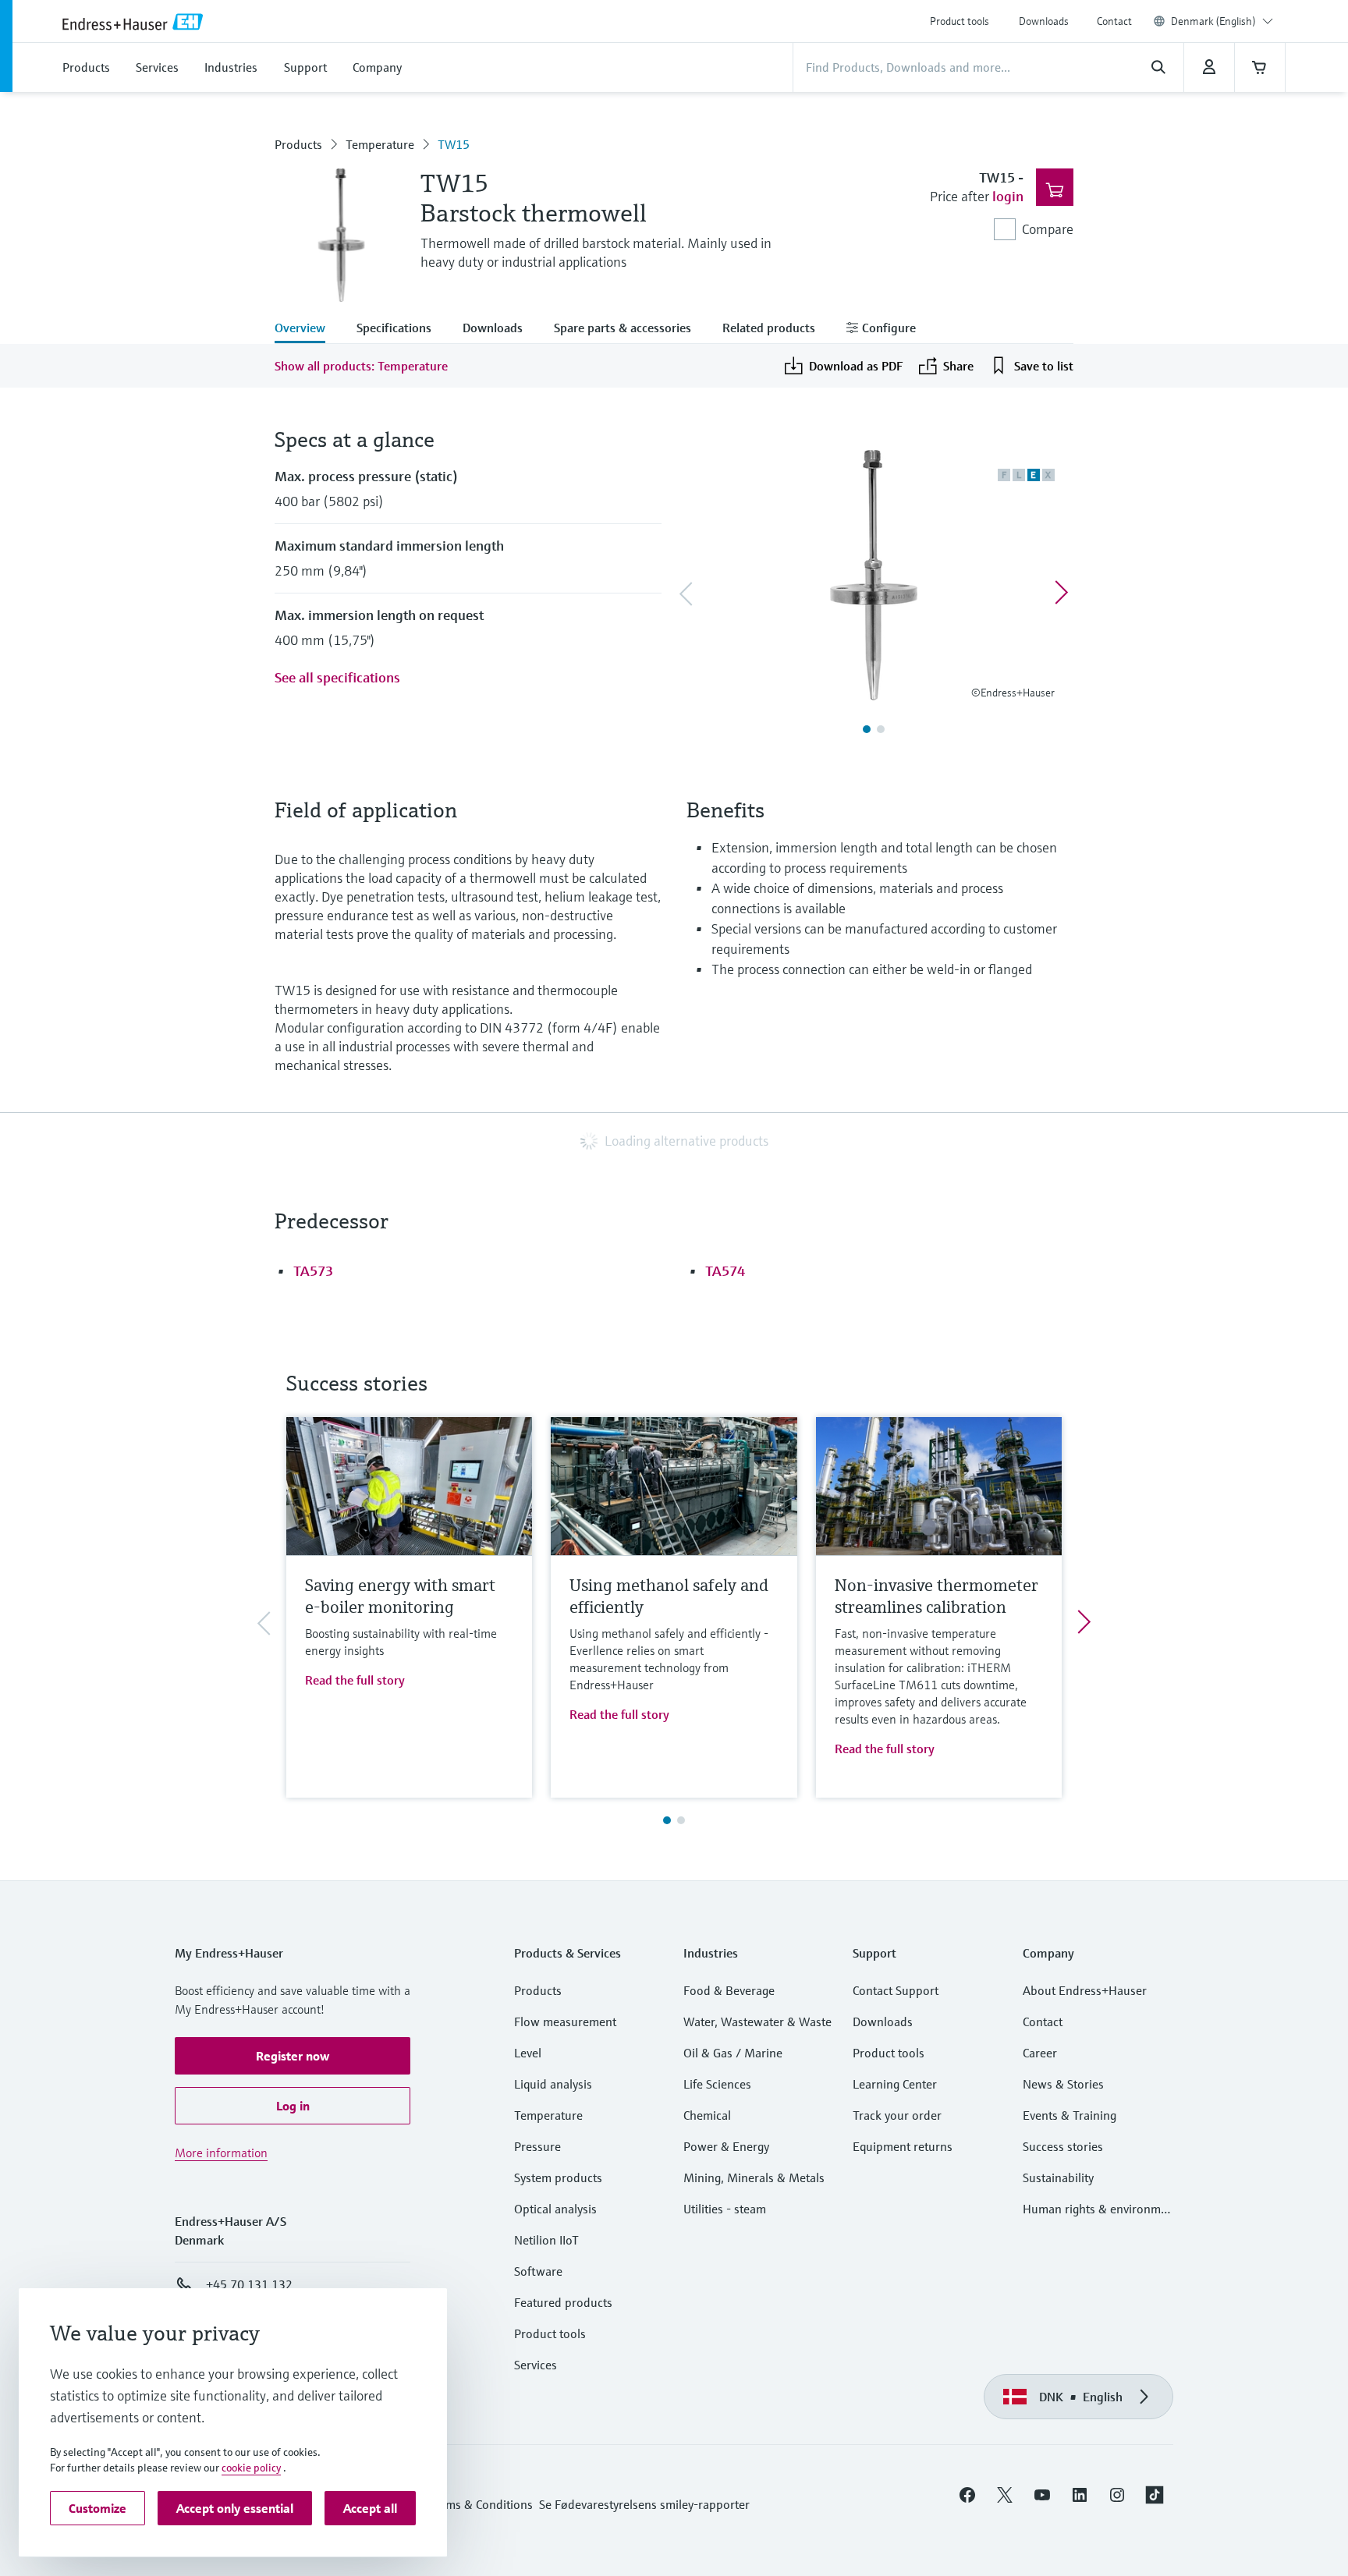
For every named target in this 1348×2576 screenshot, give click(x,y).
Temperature (380, 144)
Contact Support (896, 1990)
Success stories (1063, 2146)
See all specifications (337, 677)
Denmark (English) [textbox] (1213, 21)
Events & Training (1070, 2115)
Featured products (563, 2302)
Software (538, 2271)
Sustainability (1058, 2177)
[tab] (308, 329)
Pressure (537, 2146)
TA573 (313, 1271)
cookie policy (251, 2468)
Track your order (897, 2115)
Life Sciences (717, 2084)
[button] (293, 2056)
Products (298, 144)
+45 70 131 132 (249, 2284)
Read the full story (355, 1680)
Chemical (707, 2115)
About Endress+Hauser (1085, 1990)
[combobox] (1222, 21)
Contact (1114, 21)
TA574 (725, 1271)
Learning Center (895, 2084)
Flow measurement (565, 2021)
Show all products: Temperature (361, 366)
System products (558, 2177)
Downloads (1044, 21)
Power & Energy (726, 2146)
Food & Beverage (729, 1990)
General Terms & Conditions (458, 2504)
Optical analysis (555, 2209)
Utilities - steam (725, 2209)
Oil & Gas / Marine (733, 2053)
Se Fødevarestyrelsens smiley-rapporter (644, 2504)
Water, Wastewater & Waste (757, 2021)
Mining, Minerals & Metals (754, 2177)
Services (536, 2365)
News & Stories (1063, 2084)
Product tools (960, 21)
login (1008, 196)
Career (1040, 2053)
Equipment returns (903, 2146)
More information (221, 2153)
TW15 (454, 144)
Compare (1048, 229)
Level (528, 2053)
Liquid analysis (553, 2084)
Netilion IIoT (546, 2240)
